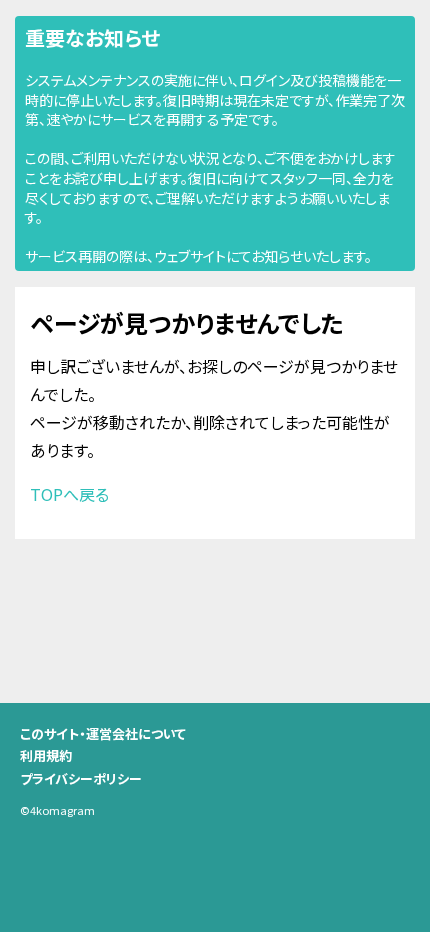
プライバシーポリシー (81, 778)
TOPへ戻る (69, 494)
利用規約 (46, 755)
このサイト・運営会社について (103, 733)
